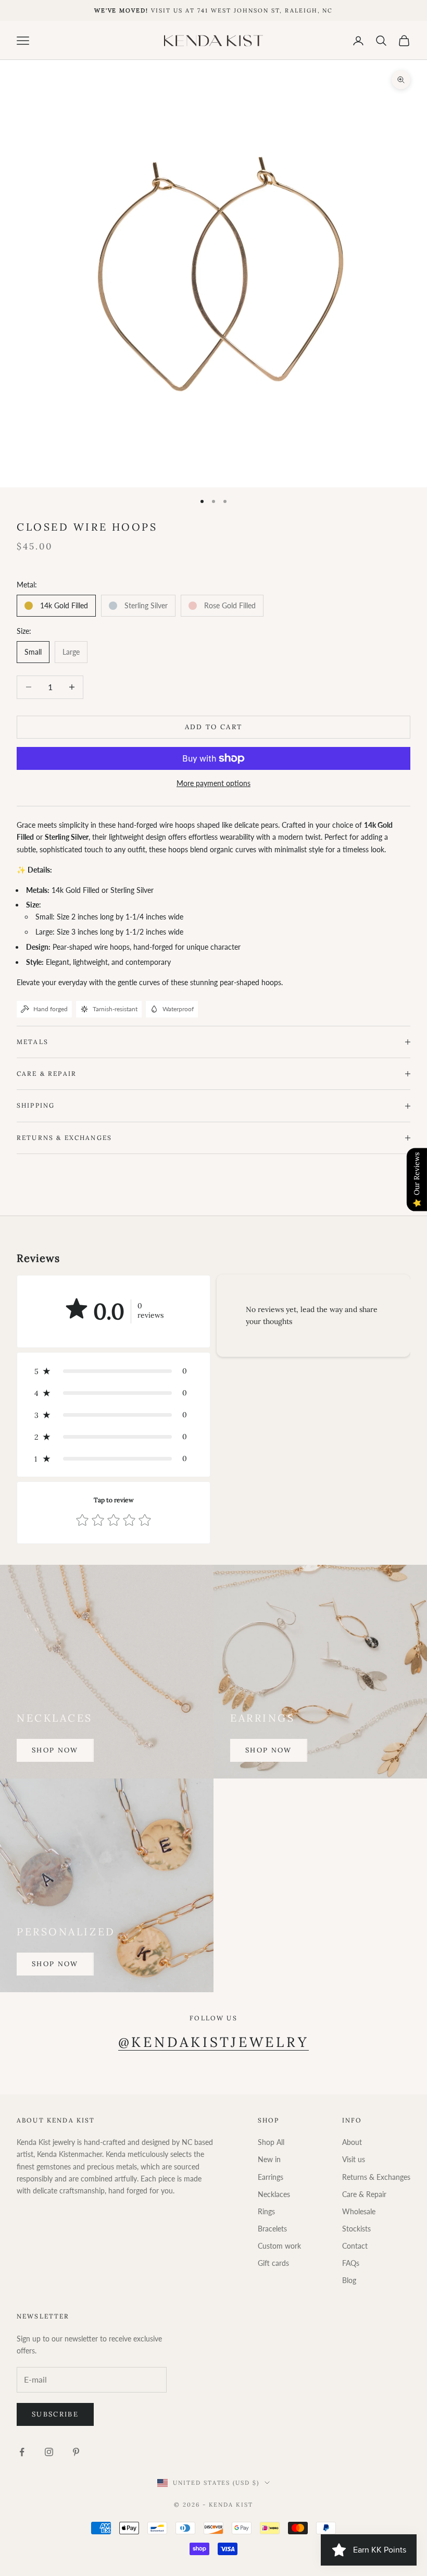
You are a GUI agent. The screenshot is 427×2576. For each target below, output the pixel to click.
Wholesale (359, 2211)
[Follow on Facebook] (22, 2452)
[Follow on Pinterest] (76, 2452)
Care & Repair (364, 2194)
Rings (266, 2211)
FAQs (351, 2263)
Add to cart (214, 727)
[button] (114, 1371)
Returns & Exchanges (376, 2177)
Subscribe (55, 2414)
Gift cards (273, 2263)
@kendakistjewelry (214, 2042)
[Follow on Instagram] (49, 2452)
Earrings (271, 2177)
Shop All (271, 2142)
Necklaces (274, 2194)
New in (269, 2159)
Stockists (356, 2229)
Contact (355, 2246)
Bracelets (272, 2229)
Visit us (354, 2159)
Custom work (279, 2246)
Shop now (55, 1750)
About (352, 2142)
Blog (349, 2280)
